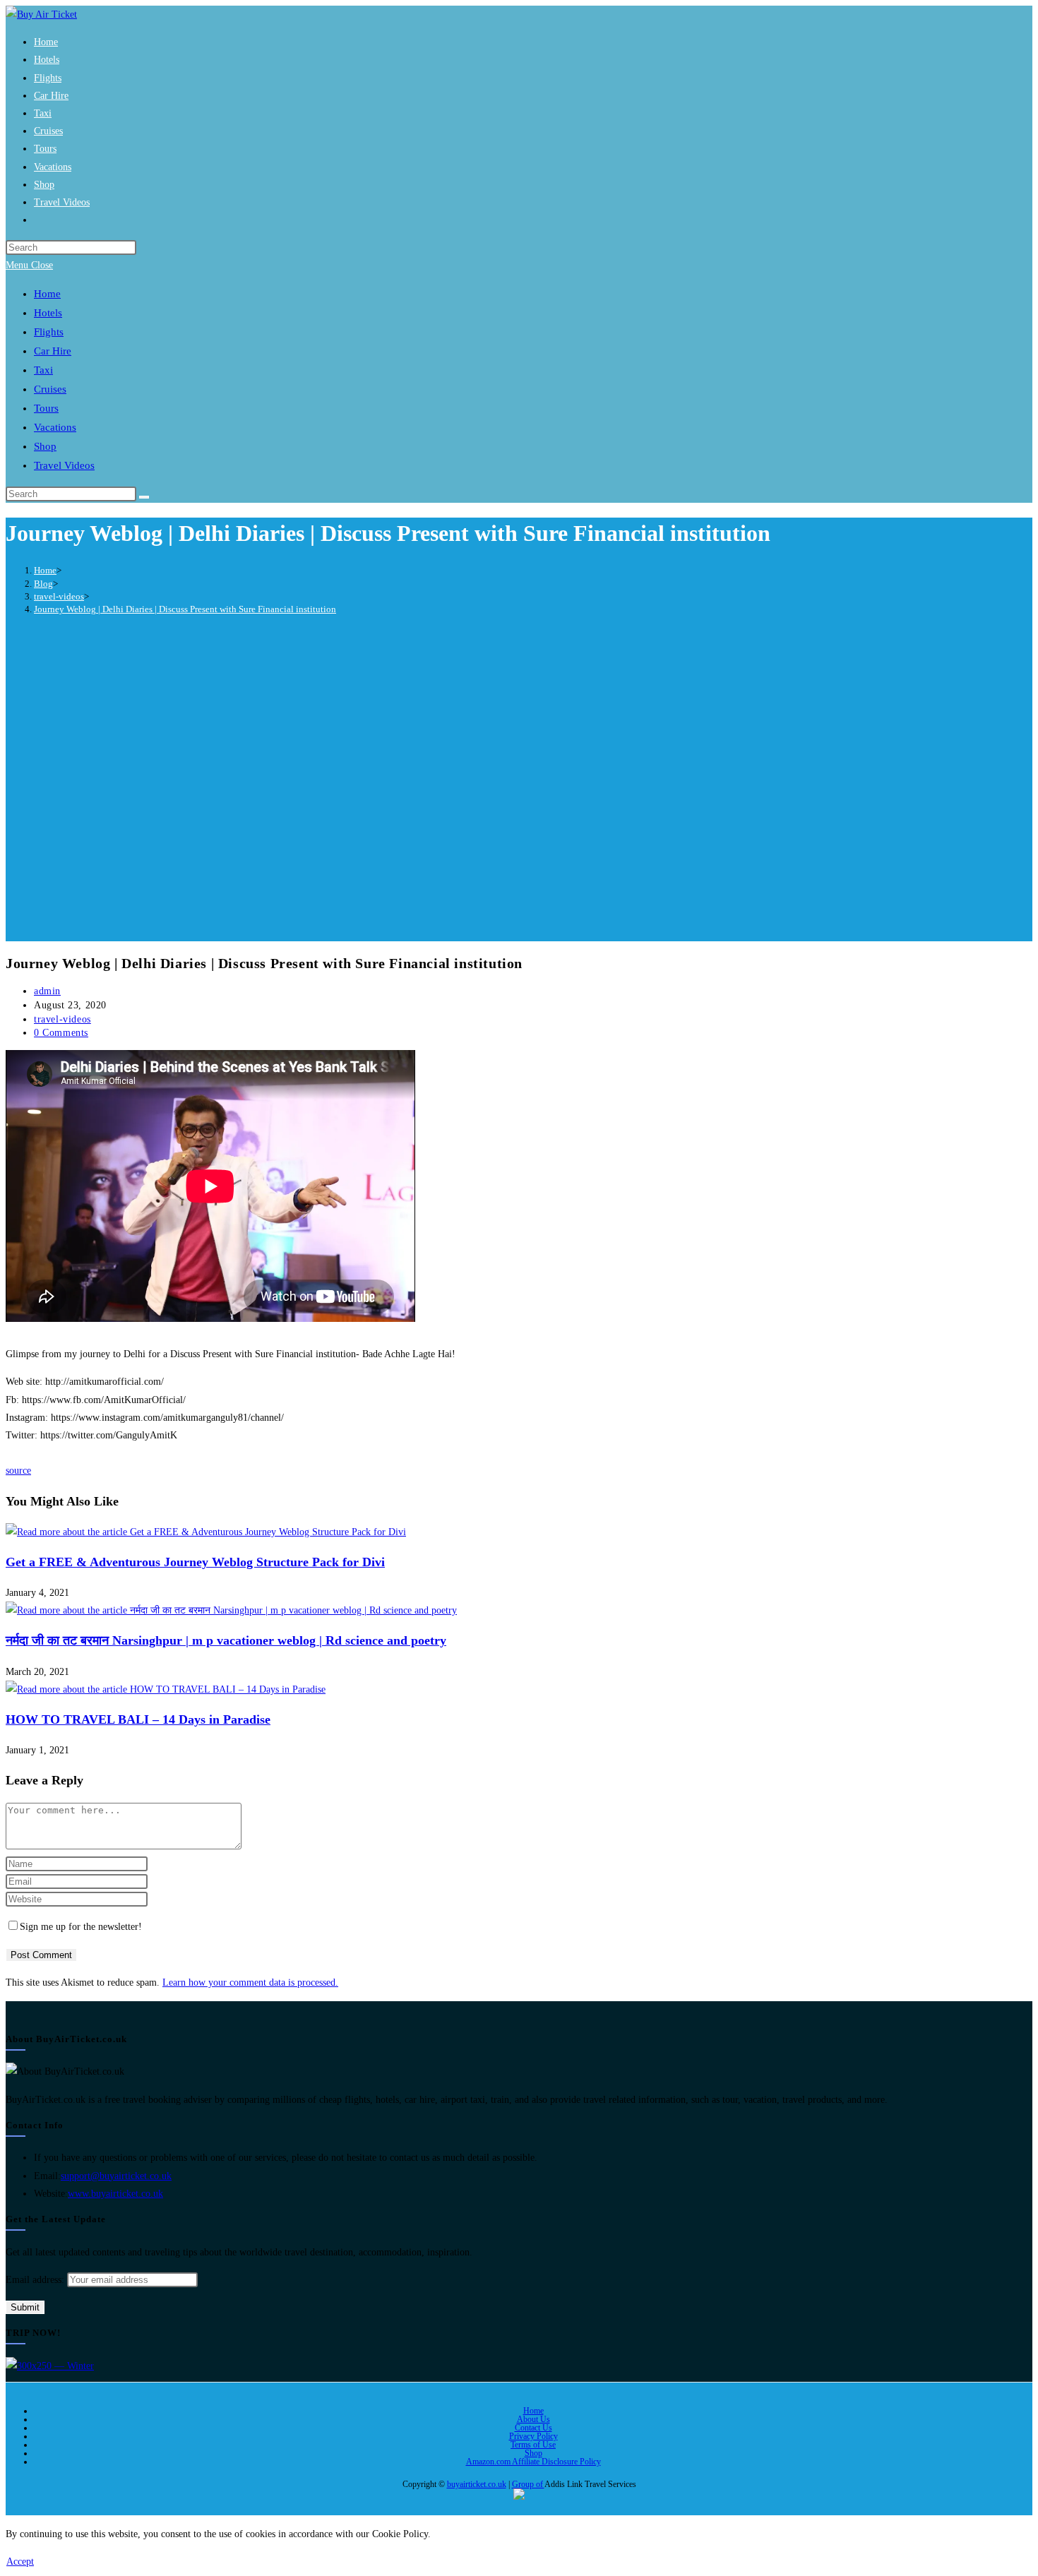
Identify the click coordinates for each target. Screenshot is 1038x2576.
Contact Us (533, 2428)
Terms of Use (533, 2445)
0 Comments (61, 1033)
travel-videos (62, 1019)
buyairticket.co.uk (477, 2484)
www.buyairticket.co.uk (115, 2194)
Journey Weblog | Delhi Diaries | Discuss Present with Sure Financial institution (185, 609)
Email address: (36, 2280)
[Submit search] (144, 497)
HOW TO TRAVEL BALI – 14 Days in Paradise (138, 1719)
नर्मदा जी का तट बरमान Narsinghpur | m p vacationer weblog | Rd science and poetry (226, 1640)
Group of (528, 2484)
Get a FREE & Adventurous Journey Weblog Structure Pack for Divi (195, 1562)
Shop (533, 2453)
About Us (533, 2419)
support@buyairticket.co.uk (116, 2176)
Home (533, 2411)
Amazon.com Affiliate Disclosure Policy (533, 2462)
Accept (20, 2562)
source (18, 1471)
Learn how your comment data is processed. (250, 1982)
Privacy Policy (533, 2436)
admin (47, 991)
